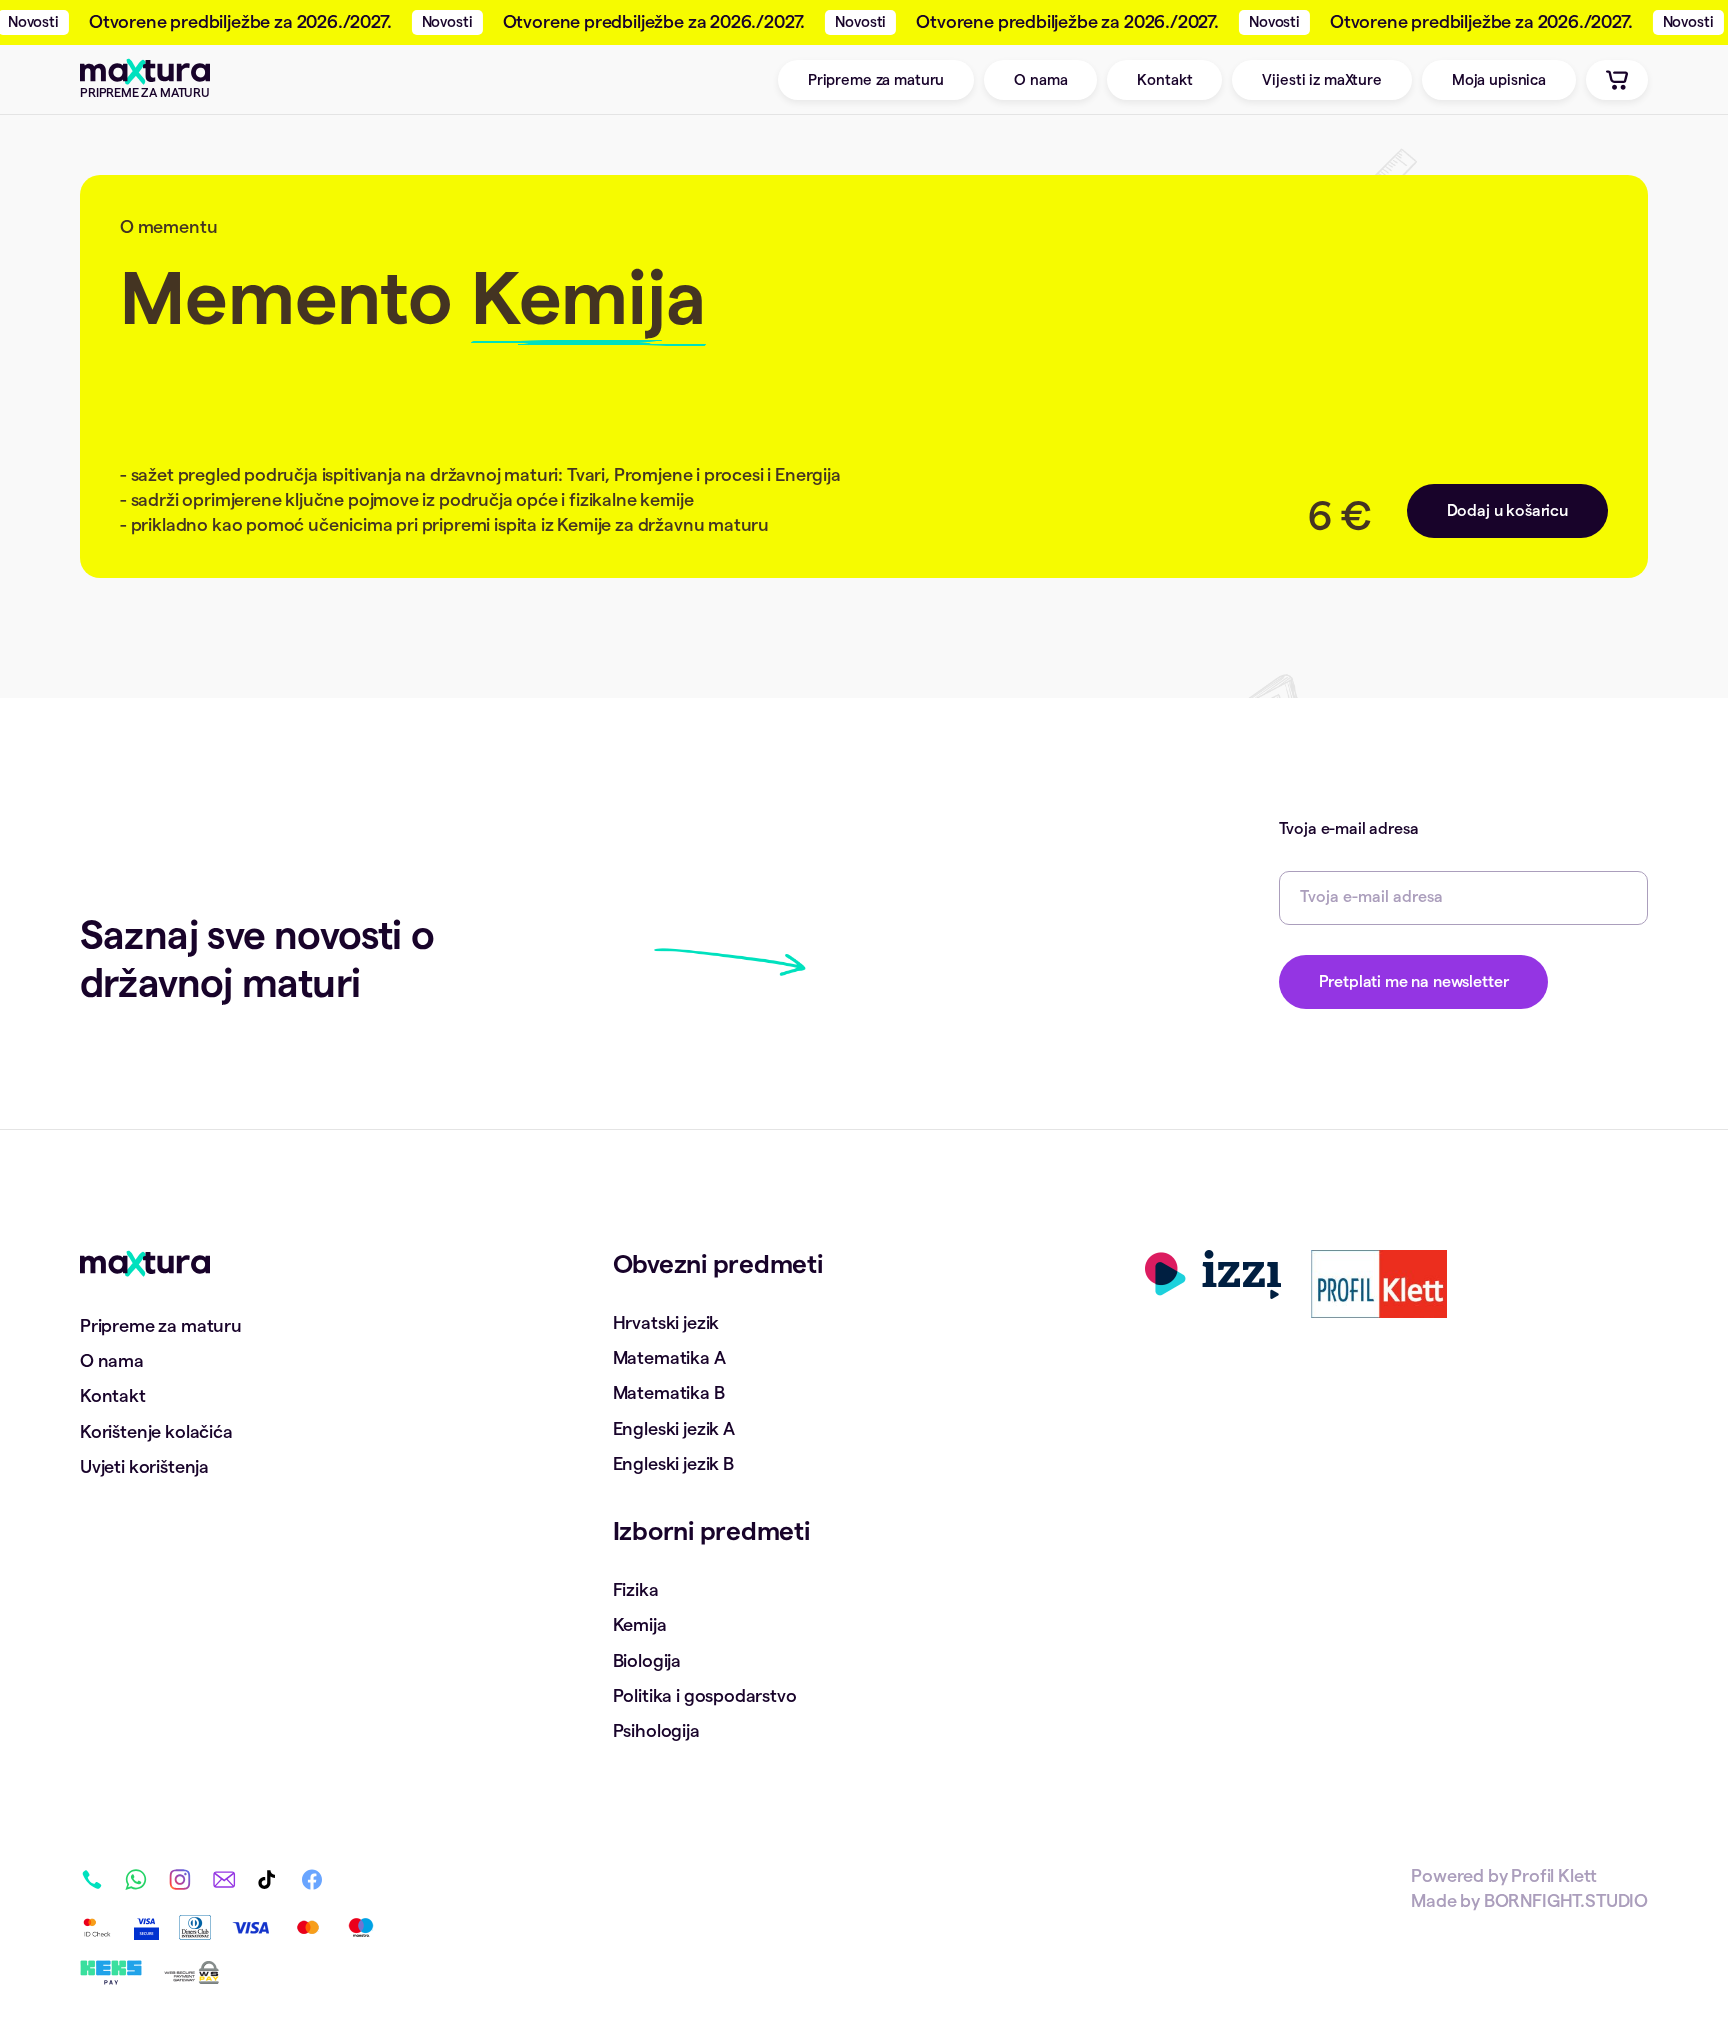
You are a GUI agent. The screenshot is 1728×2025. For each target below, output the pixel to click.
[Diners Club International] (195, 1927)
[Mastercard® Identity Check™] (97, 1927)
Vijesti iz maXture (1321, 80)
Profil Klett (1554, 1876)
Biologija (647, 1661)
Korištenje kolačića (156, 1432)
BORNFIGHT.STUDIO (1566, 1901)
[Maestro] (361, 1927)
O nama (1040, 80)
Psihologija (656, 1731)
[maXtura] (145, 1263)
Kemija (640, 1625)
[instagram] (180, 1889)
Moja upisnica (1499, 80)
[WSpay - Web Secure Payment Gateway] (191, 1972)
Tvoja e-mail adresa (1349, 829)
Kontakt (1164, 80)
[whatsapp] (136, 1889)
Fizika (636, 1590)
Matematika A (669, 1358)
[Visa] (251, 1927)
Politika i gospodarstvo (705, 1696)
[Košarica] (1617, 80)
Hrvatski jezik (666, 1323)
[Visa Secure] (146, 1927)
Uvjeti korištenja (144, 1467)
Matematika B (669, 1393)
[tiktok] (268, 1889)
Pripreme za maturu (876, 80)
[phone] (92, 1889)
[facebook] (312, 1889)
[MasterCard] (308, 1927)
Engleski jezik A (674, 1429)
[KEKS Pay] (111, 1972)
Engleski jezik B (673, 1464)
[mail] (224, 1889)
